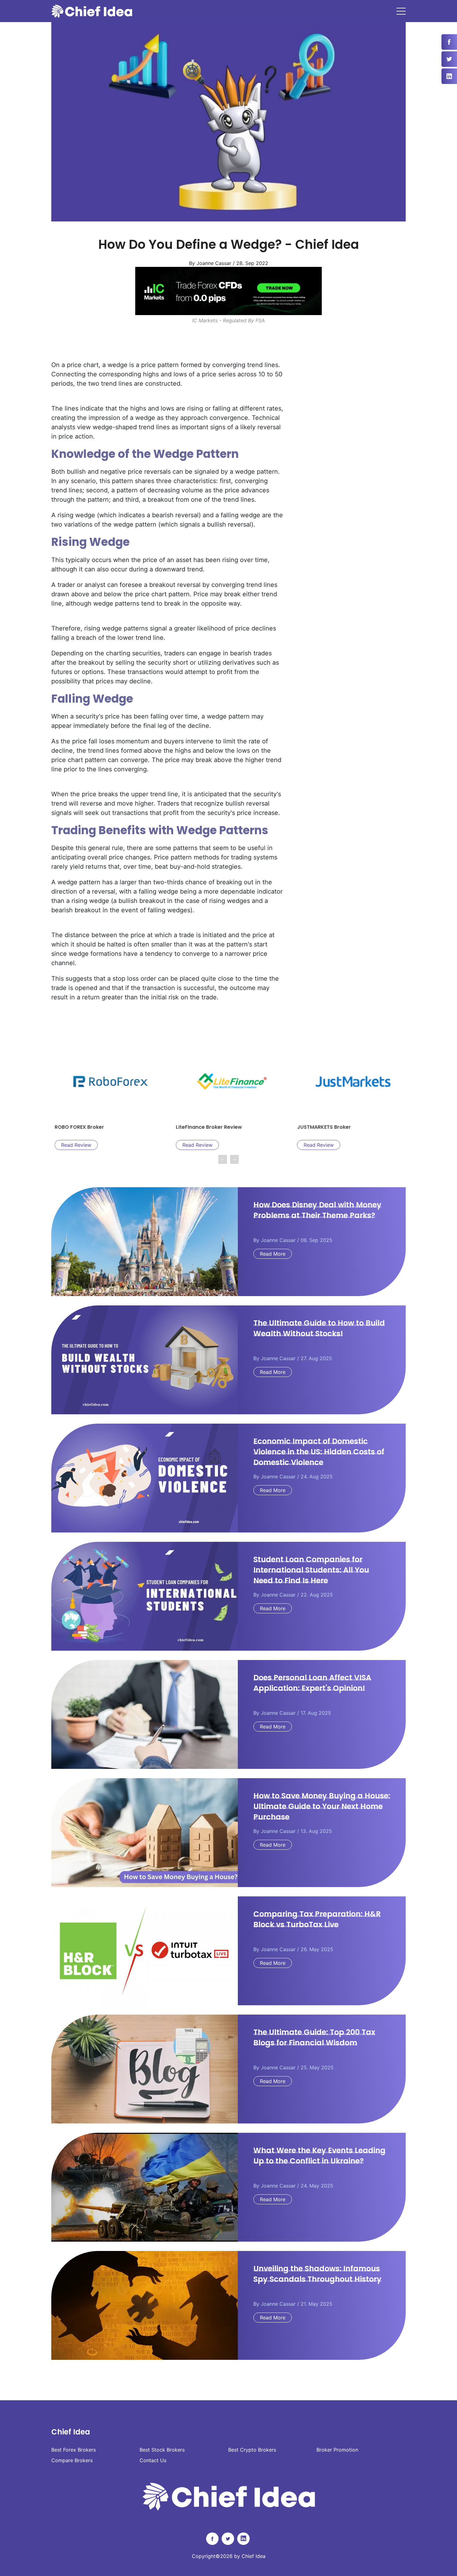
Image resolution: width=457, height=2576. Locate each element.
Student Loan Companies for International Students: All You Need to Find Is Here (311, 1570)
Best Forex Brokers (74, 2450)
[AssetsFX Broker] (228, 291)
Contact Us (153, 2460)
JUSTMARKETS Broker (242, 1127)
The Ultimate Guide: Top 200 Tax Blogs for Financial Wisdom (314, 2037)
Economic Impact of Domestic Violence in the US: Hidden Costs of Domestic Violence (319, 1452)
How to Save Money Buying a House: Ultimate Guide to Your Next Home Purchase (322, 1806)
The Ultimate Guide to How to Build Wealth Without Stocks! (319, 1328)
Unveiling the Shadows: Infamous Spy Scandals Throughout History (317, 2274)
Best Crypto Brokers (252, 2450)
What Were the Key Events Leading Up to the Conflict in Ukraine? (319, 2156)
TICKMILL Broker (357, 1127)
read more (273, 1254)
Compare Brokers (72, 2460)
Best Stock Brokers (162, 2450)
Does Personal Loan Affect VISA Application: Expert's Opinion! (312, 1683)
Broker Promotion (337, 2450)
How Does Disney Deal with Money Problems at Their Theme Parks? (317, 1210)
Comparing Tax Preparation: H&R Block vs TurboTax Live (317, 1919)
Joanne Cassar (278, 1240)
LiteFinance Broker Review (127, 1127)
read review (116, 1145)
